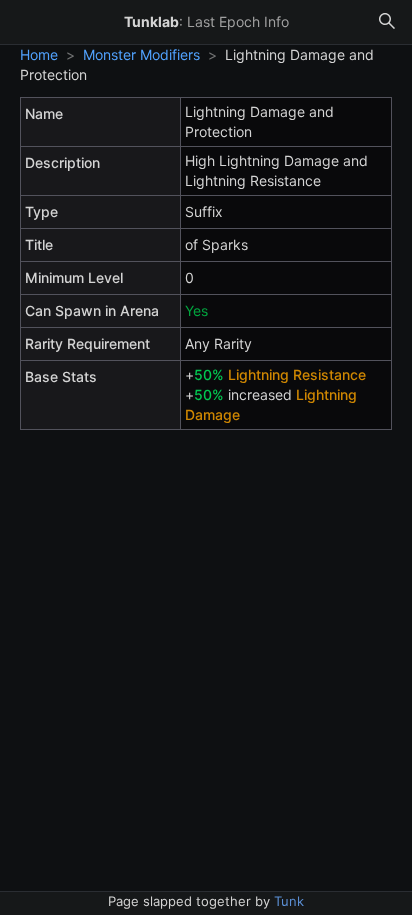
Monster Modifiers (141, 54)
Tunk (289, 901)
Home (39, 54)
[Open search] (387, 22)
